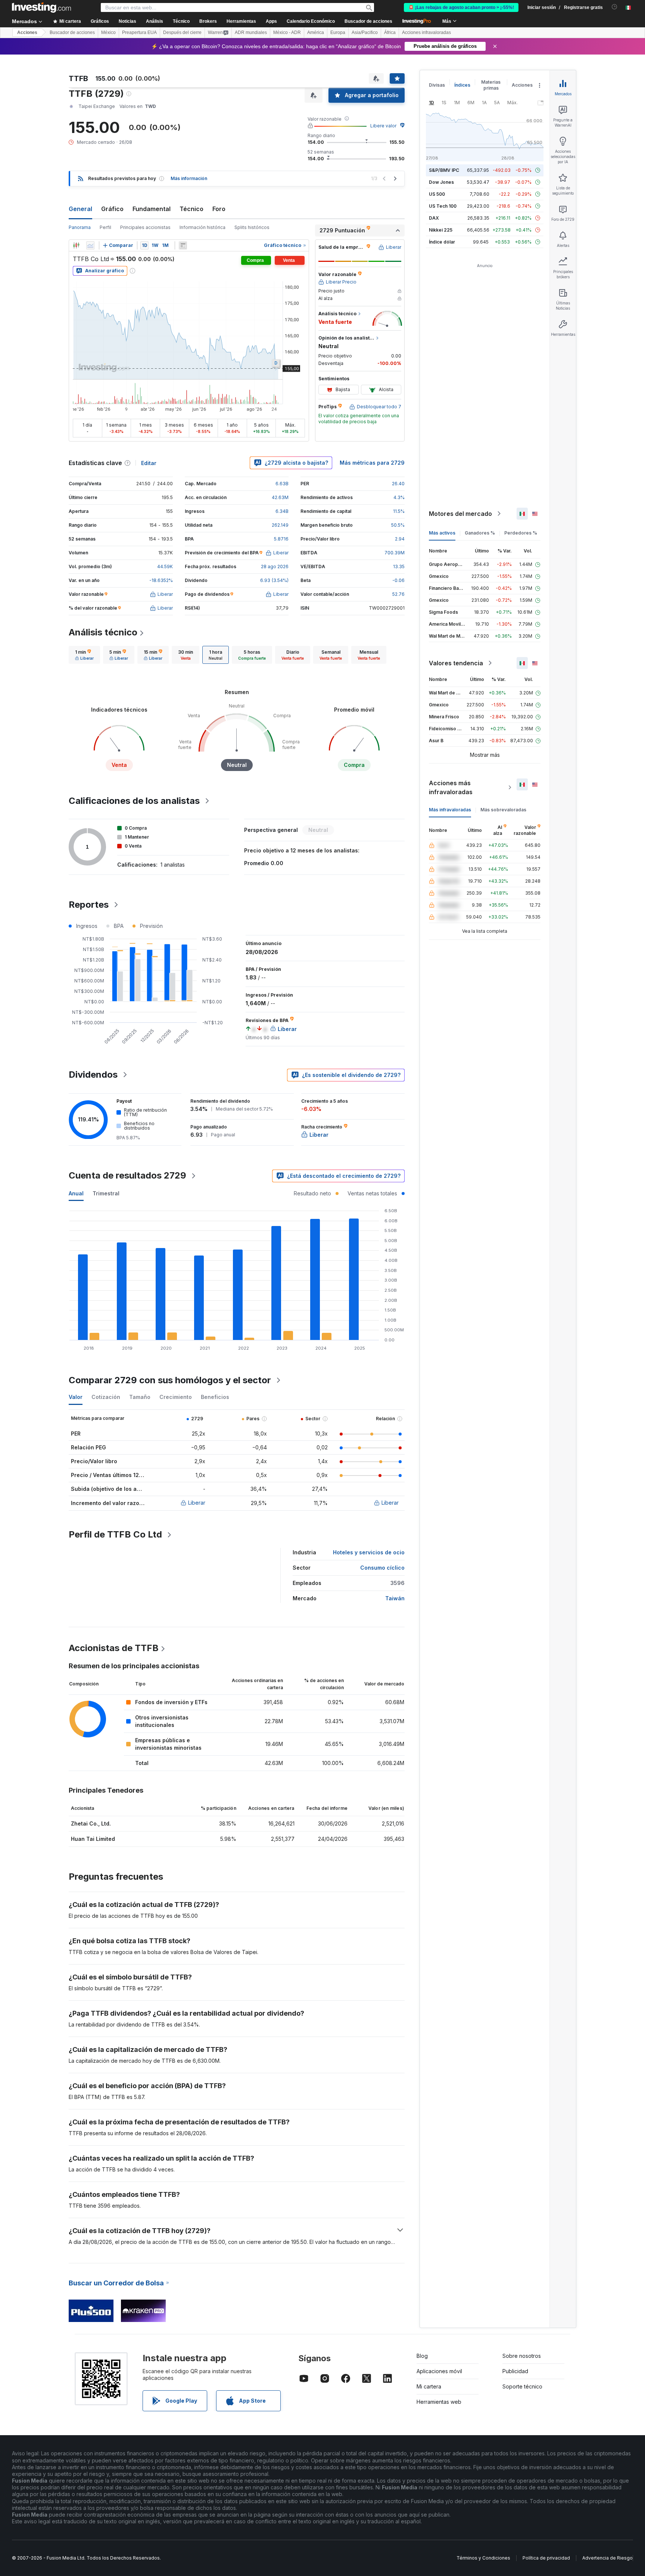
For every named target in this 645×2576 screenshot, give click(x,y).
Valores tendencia (456, 663)
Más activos (442, 533)
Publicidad (515, 2371)
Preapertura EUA (139, 32)
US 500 (437, 194)
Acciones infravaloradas (426, 32)
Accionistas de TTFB (114, 1648)
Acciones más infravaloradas (451, 787)
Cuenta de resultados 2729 (127, 1175)
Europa (338, 32)
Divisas (437, 85)
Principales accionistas (145, 227)
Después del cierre (182, 32)
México (108, 32)
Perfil (105, 227)
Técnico (191, 209)
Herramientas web (439, 2402)
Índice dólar (442, 242)
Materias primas (491, 85)
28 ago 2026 (275, 566)
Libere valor (383, 126)
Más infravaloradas (450, 810)
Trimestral (106, 1193)
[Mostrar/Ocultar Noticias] (183, 245)
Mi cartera (429, 2386)
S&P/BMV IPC (444, 170)
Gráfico (112, 209)
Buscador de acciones (368, 21)
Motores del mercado (460, 514)
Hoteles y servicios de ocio (369, 1552)
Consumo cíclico (382, 1568)
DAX (434, 218)
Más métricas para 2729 (372, 463)
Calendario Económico (311, 21)
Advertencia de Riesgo (607, 2558)
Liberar (197, 1503)
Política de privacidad (546, 2558)
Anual (76, 1193)
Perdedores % (521, 533)
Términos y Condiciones (483, 2558)
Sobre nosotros (522, 2356)
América (316, 32)
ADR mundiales (251, 32)
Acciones (27, 32)
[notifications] (615, 7)
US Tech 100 (443, 206)
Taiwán (395, 1598)
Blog (422, 2356)
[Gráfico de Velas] (76, 245)
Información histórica (202, 227)
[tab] (84, 655)
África (390, 32)
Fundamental (152, 209)
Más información (189, 178)
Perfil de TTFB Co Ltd (115, 1534)
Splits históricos (252, 227)
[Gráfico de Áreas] (90, 245)
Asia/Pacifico (365, 32)
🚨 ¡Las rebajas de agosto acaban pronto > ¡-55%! (461, 7)
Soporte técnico (522, 2386)
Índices (462, 85)
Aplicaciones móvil (439, 2371)
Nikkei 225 (441, 230)
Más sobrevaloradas (503, 810)
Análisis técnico (103, 632)
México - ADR (287, 32)
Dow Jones (441, 182)
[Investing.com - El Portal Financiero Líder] (41, 7)
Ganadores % (480, 533)
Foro (219, 209)
